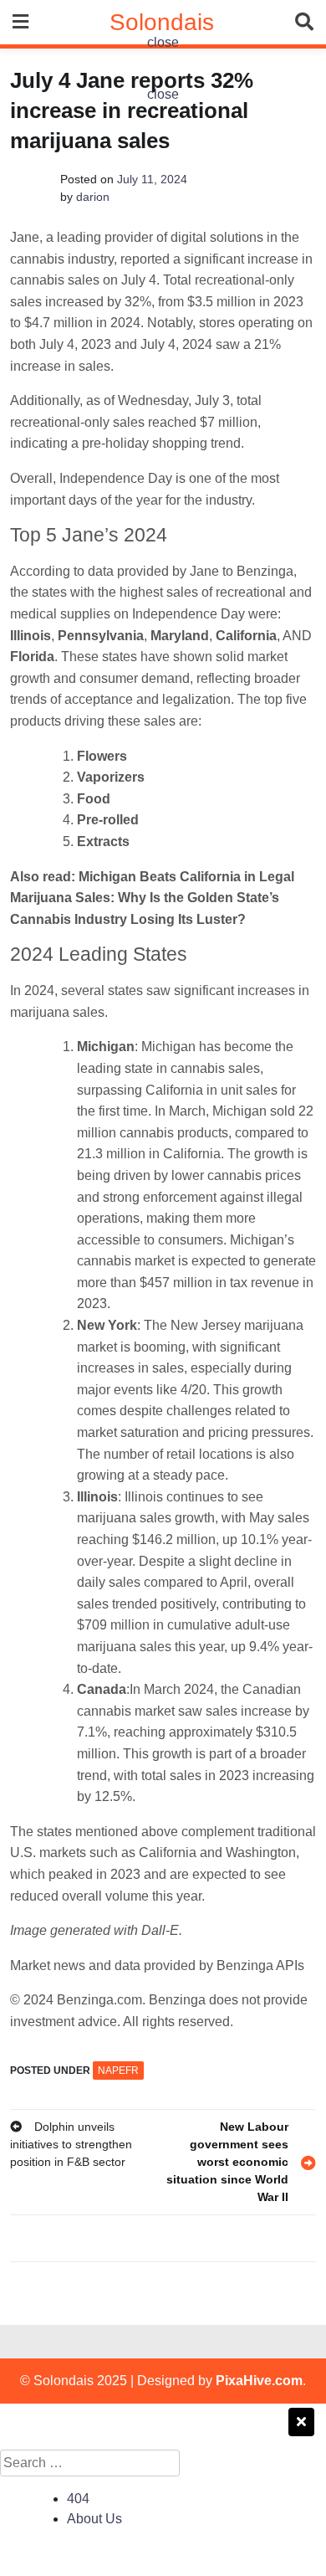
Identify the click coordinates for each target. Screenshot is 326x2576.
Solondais (162, 22)
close (163, 42)
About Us (94, 2519)
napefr (118, 2071)
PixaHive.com (259, 2381)
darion (93, 197)
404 (78, 2499)
